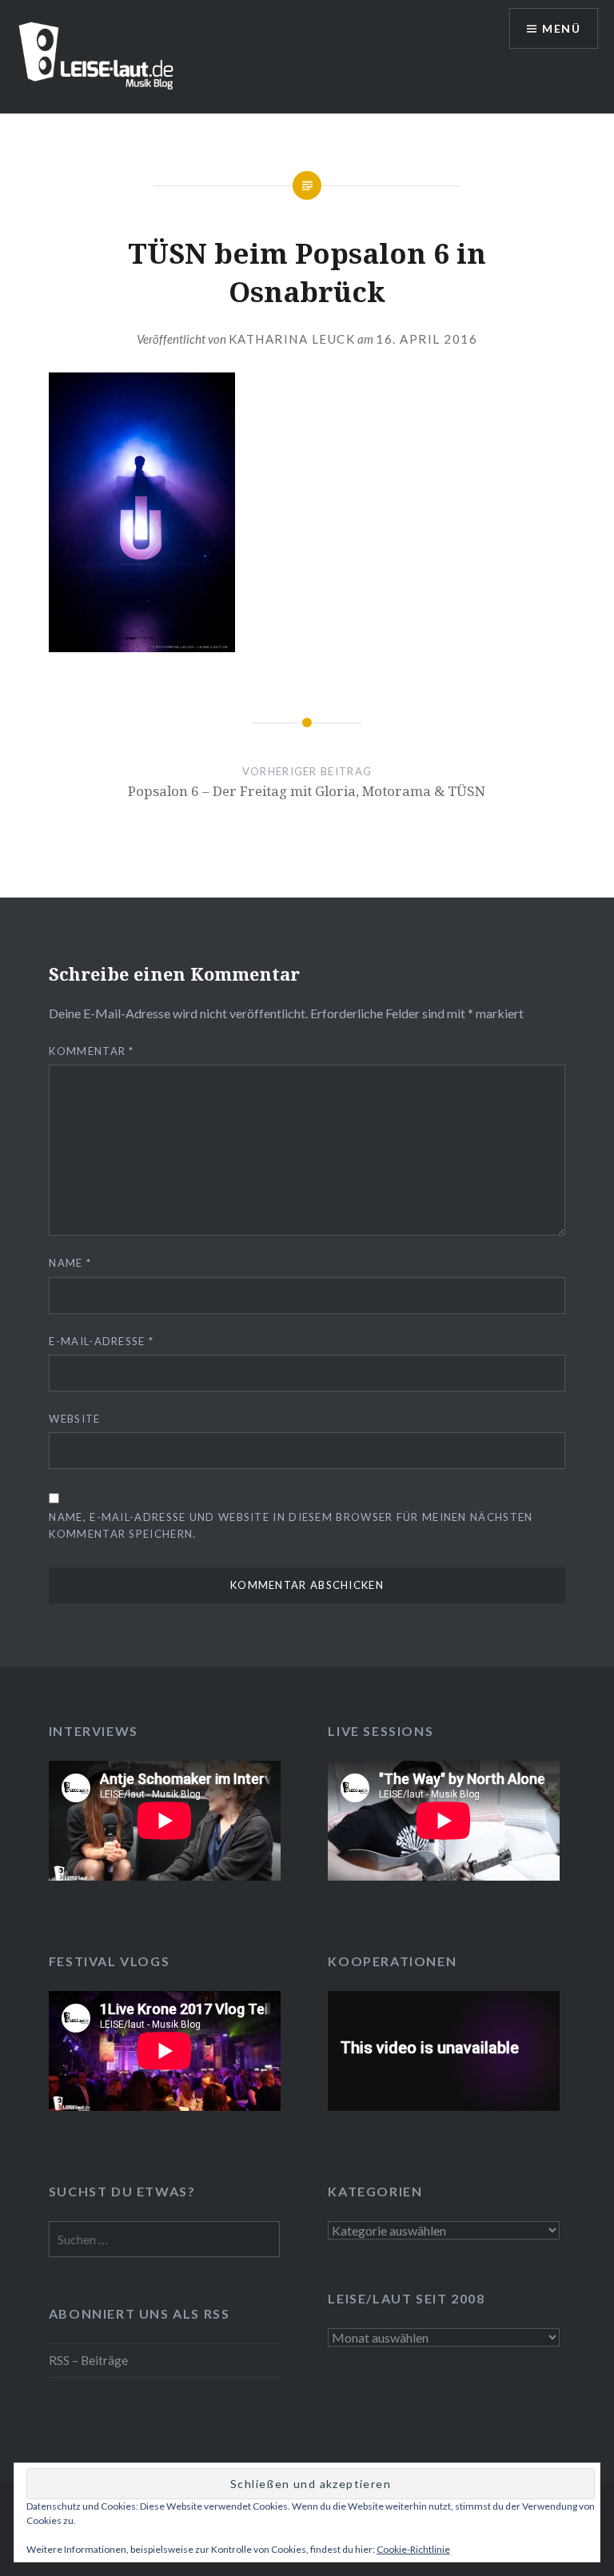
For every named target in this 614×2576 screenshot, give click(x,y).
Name (70, 1263)
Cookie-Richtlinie (413, 2549)
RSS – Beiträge (88, 2360)
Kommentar (91, 1051)
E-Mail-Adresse (101, 1341)
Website (74, 1419)
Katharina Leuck (292, 339)
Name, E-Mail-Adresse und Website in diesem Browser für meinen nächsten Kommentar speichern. (291, 1525)
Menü (561, 28)
